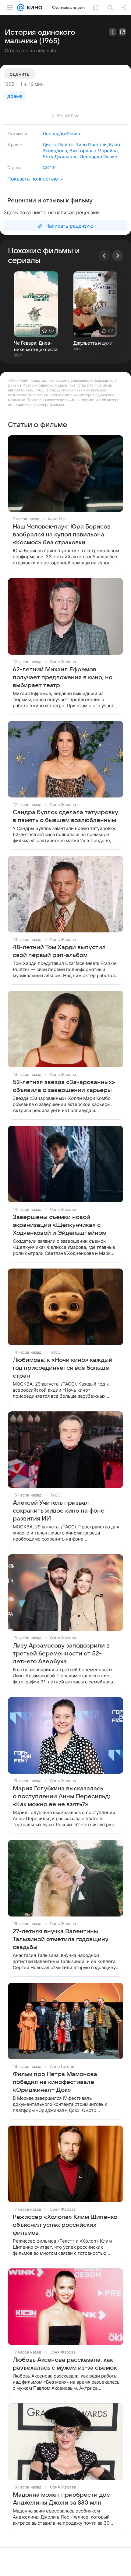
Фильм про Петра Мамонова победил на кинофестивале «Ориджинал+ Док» (55, 2082)
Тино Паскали (91, 145)
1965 (9, 84)
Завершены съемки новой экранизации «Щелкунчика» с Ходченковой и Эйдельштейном (60, 1225)
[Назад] (104, 256)
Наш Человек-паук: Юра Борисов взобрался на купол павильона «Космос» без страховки (62, 535)
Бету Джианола (60, 157)
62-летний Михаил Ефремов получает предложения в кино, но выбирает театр (63, 677)
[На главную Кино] (33, 8)
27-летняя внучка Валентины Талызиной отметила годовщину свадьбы (61, 1939)
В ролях (15, 144)
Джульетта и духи (93, 343)
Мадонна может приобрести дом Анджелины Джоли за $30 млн (62, 2499)
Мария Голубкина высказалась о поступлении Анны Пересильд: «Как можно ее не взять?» (62, 1796)
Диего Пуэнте (58, 145)
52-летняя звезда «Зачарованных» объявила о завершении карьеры (64, 1086)
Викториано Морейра (94, 151)
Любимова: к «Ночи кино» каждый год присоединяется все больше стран (63, 1368)
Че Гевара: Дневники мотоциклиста (36, 346)
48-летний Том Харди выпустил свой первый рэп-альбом (59, 951)
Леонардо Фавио (61, 134)
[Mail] (21, 8)
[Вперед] (118, 256)
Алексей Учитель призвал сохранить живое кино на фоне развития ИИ (59, 1511)
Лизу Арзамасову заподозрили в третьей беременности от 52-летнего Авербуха (61, 1654)
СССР (49, 168)
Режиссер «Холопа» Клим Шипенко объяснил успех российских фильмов (65, 2225)
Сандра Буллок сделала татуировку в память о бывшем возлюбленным (65, 816)
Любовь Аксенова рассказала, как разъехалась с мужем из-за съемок (65, 2364)
